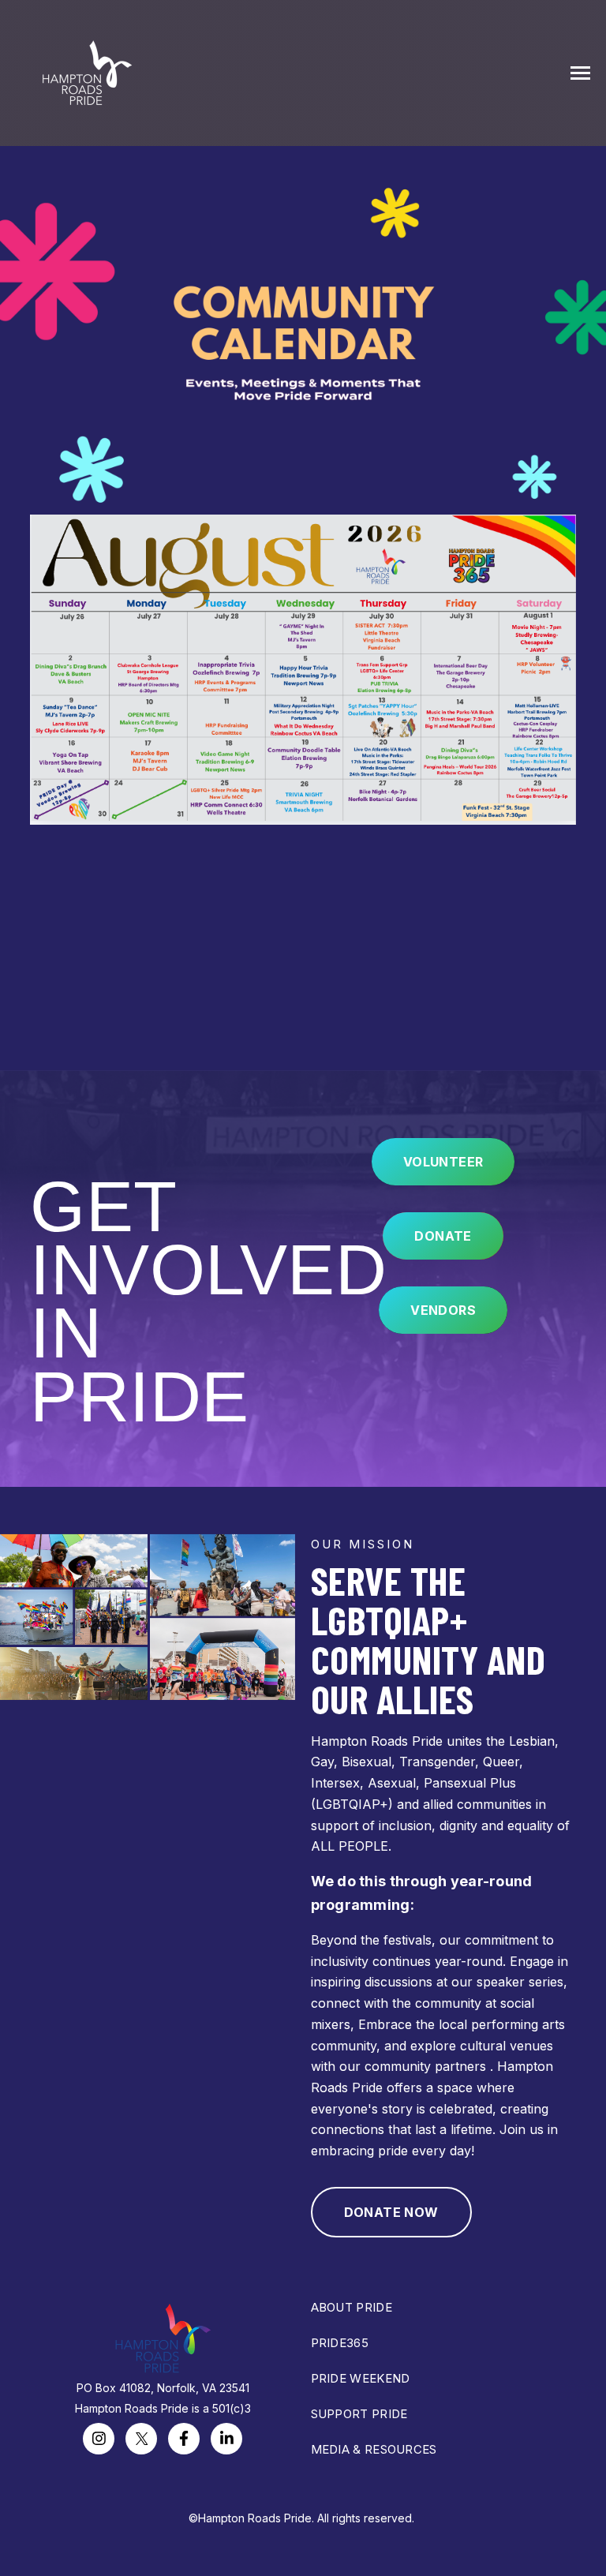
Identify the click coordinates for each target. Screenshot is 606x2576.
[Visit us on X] (141, 2439)
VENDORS (443, 1310)
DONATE (443, 1236)
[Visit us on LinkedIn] (226, 2439)
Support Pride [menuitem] (359, 2414)
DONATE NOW (391, 2212)
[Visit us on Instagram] (99, 2439)
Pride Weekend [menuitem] (361, 2378)
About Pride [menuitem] (352, 2307)
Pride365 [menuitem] (340, 2343)
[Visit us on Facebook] (184, 2439)
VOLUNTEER (443, 1162)
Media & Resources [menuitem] (374, 2449)
